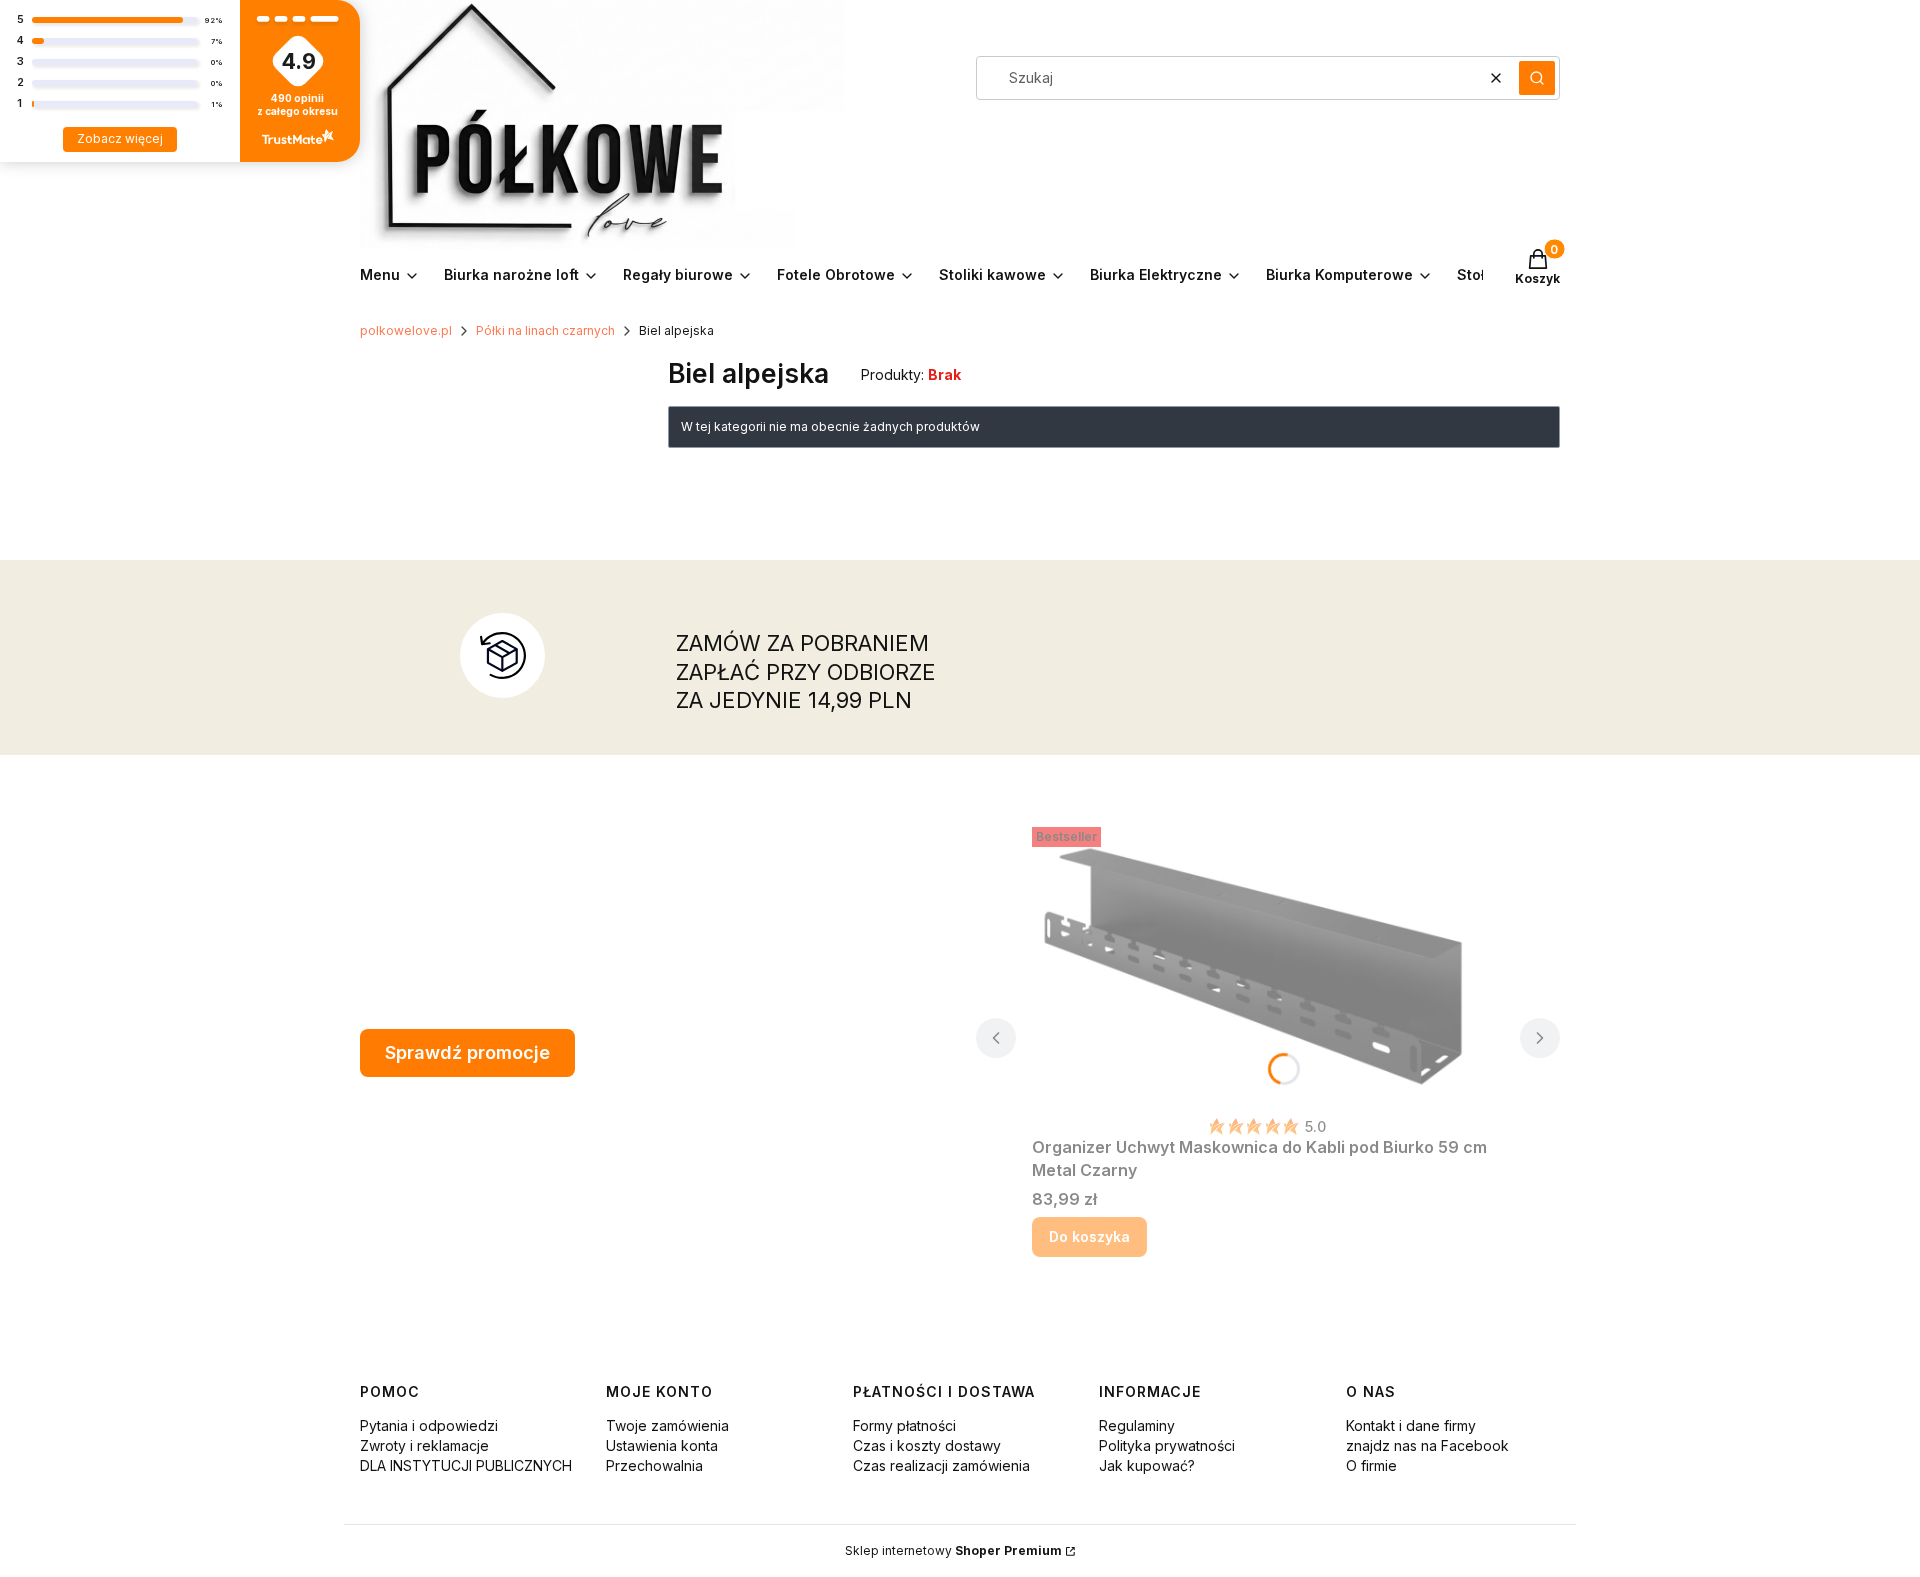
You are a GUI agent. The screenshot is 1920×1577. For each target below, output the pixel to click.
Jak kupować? (1147, 1465)
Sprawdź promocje (467, 1052)
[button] (1537, 78)
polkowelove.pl (406, 330)
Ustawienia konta (662, 1445)
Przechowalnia (654, 1465)
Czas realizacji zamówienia (941, 1465)
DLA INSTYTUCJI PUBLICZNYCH (466, 1465)
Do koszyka (1089, 1236)
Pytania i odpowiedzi (429, 1425)
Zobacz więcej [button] (120, 138)
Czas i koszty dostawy (927, 1445)
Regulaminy (1137, 1425)
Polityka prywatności (1167, 1445)
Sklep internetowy (953, 1550)
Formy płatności (904, 1425)
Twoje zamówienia (667, 1425)
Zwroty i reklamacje (424, 1445)
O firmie (1371, 1465)
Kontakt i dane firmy (1411, 1425)
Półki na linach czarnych (545, 330)
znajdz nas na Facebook (1427, 1445)
